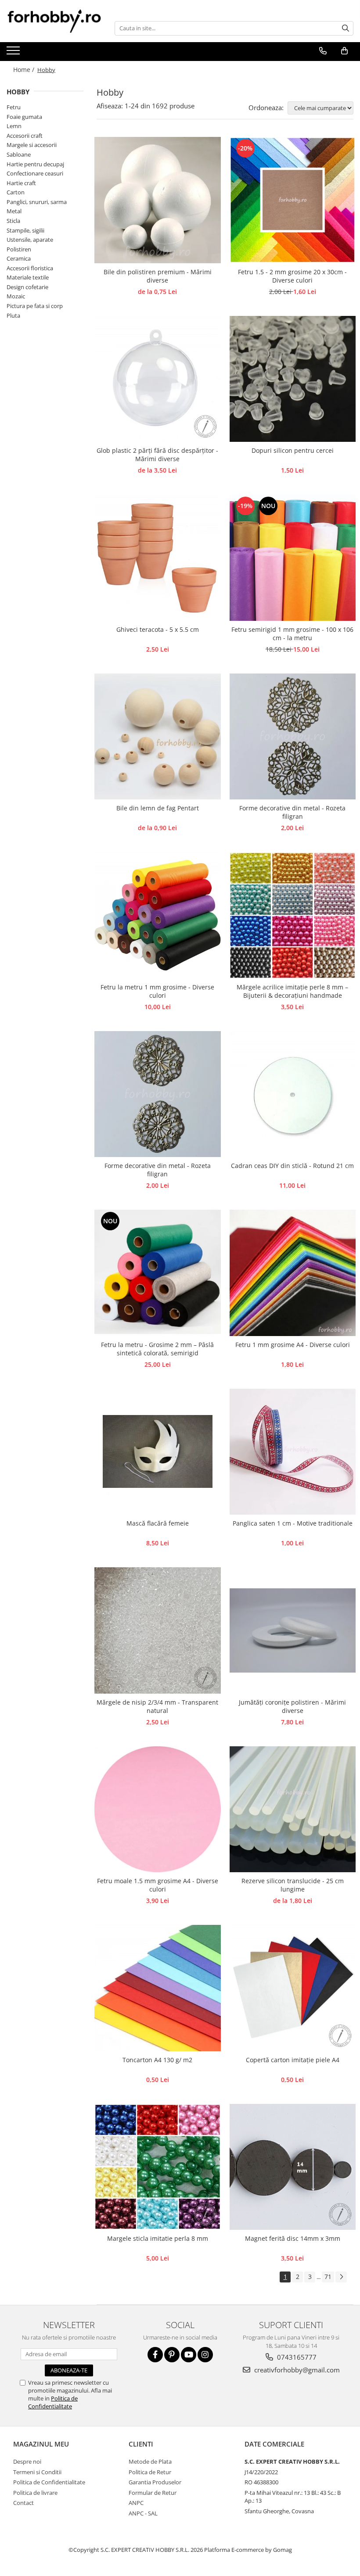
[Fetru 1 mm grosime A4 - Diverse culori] (293, 1273)
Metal (14, 211)
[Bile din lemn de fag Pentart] (158, 737)
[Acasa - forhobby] (54, 21)
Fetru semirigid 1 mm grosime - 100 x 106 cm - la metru (292, 634)
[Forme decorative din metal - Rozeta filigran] (293, 737)
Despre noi (27, 2461)
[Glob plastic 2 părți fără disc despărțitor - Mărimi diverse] (158, 379)
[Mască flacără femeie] (158, 1452)
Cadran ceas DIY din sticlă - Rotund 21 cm (292, 1166)
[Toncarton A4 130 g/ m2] (158, 1988)
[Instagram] (205, 2355)
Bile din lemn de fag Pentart (158, 808)
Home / (25, 70)
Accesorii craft (25, 136)
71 (328, 2277)
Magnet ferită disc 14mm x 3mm (293, 2238)
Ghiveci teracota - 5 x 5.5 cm (158, 629)
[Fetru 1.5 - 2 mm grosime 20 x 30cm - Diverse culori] (293, 200)
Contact (23, 2503)
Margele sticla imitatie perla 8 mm (158, 2238)
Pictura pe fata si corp (35, 306)
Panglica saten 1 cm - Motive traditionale (293, 1523)
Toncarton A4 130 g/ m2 (157, 2060)
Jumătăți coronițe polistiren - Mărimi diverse (292, 1706)
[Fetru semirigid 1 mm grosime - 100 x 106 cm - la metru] (293, 558)
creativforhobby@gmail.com (296, 2370)
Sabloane (19, 154)
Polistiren (19, 249)
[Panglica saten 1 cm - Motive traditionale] (293, 1452)
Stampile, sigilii (25, 230)
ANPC (136, 2503)
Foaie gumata (24, 117)
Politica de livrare (35, 2493)
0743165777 (296, 2357)
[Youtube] (189, 2355)
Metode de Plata (150, 2461)
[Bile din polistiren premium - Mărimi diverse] (158, 200)
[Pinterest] (172, 2355)
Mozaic (16, 296)
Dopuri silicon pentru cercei (293, 450)
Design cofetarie (27, 287)
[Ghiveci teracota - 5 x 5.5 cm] (158, 558)
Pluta (13, 315)
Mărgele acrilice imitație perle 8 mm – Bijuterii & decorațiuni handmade (292, 991)
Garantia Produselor (155, 2482)
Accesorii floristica (30, 268)
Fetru (14, 107)
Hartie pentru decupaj (35, 164)
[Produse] (14, 53)
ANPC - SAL (143, 2513)
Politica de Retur (150, 2472)
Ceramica (19, 258)
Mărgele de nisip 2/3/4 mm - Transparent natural (157, 1706)
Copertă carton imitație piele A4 (293, 2060)
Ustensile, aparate (30, 240)
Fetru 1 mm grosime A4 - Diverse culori (293, 1345)
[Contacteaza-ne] (323, 51)
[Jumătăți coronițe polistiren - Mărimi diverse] (293, 1630)
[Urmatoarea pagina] (341, 2277)
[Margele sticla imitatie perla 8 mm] (158, 2167)
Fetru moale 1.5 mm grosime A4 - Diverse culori (158, 1885)
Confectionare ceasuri (35, 173)
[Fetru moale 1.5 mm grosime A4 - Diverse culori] (158, 1809)
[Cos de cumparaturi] (344, 51)
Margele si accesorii (32, 145)
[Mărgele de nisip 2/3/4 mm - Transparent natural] (158, 1630)
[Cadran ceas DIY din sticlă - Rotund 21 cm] (293, 1094)
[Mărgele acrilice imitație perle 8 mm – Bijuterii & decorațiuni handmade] (293, 915)
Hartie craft (21, 183)
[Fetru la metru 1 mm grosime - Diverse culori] (158, 915)
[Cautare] (346, 28)
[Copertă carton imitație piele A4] (293, 1988)
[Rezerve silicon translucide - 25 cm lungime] (293, 1809)
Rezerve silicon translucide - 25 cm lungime (293, 1885)
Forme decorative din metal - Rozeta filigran (292, 812)
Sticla (13, 221)
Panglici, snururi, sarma (37, 202)
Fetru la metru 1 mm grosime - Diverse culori (157, 991)
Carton (16, 192)
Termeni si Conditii (37, 2472)
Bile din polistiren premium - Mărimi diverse (158, 276)
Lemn (14, 126)
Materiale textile (28, 277)
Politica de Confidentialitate (53, 2402)
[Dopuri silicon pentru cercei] (293, 379)
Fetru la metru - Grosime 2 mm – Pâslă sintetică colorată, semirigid (157, 1349)
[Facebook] (155, 2355)
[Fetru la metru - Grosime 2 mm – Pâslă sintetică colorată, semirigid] (158, 1273)
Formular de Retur (153, 2493)
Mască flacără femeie (158, 1523)
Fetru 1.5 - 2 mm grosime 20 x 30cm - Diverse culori (292, 276)
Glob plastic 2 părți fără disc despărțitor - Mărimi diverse (157, 455)
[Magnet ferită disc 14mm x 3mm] (293, 2167)
